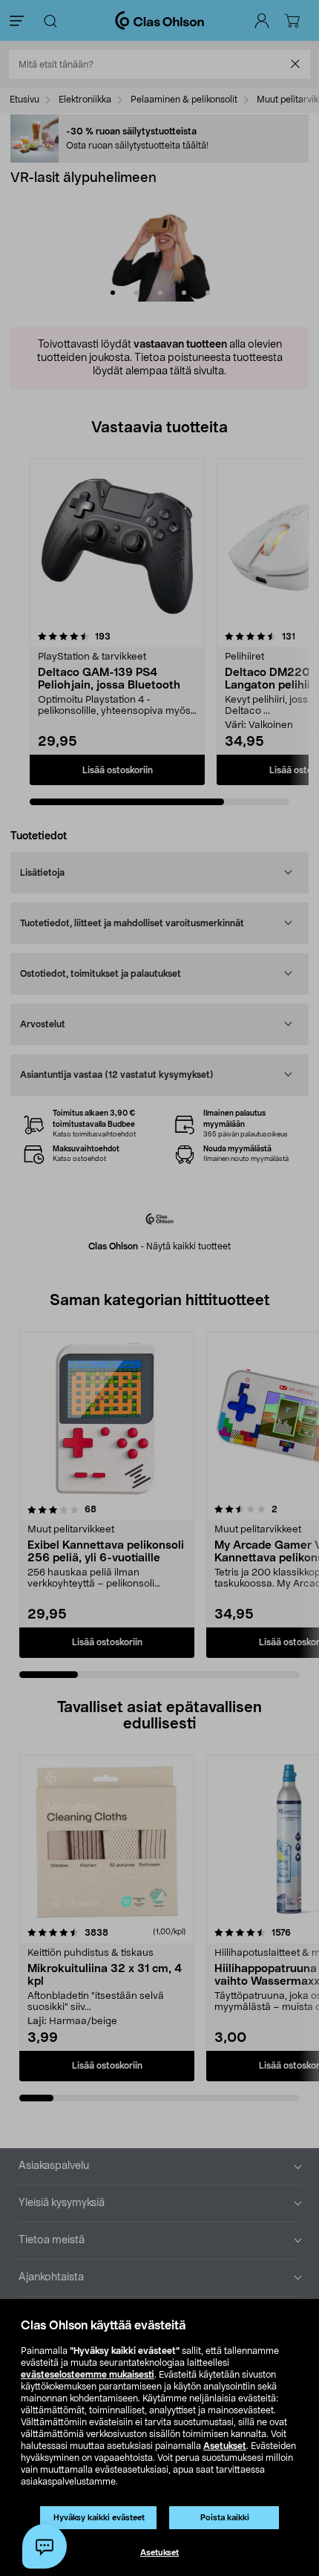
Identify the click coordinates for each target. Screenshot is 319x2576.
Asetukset (225, 2446)
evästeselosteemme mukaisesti (88, 2375)
